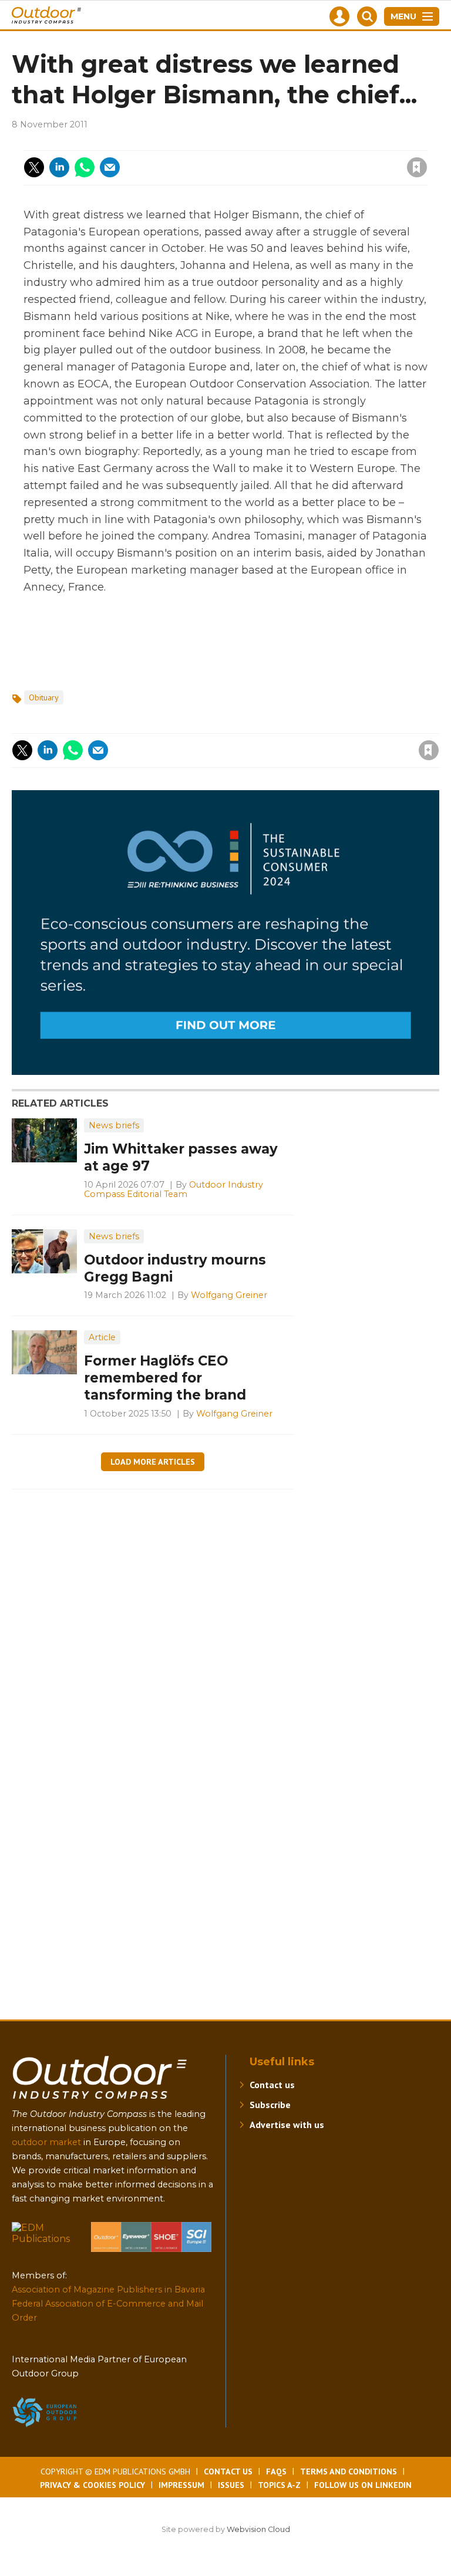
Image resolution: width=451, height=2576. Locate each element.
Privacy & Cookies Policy (92, 2485)
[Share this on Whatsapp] (85, 167)
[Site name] (100, 2101)
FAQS (276, 2472)
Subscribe (270, 2105)
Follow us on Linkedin (363, 2485)
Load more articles (153, 1462)
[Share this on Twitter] (34, 167)
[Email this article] (110, 167)
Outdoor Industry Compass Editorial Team (174, 1189)
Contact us (272, 2085)
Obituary (44, 697)
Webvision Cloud (258, 2529)
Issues (231, 2485)
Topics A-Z (279, 2485)
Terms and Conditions (349, 2472)
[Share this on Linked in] (59, 167)
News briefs (114, 1125)
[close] (323, 160)
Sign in (259, 143)
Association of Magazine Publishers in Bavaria (108, 2290)
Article (102, 1337)
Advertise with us (287, 2125)
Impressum (181, 2485)
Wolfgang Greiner (229, 1295)
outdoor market (46, 2142)
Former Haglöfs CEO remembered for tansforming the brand (165, 1378)
